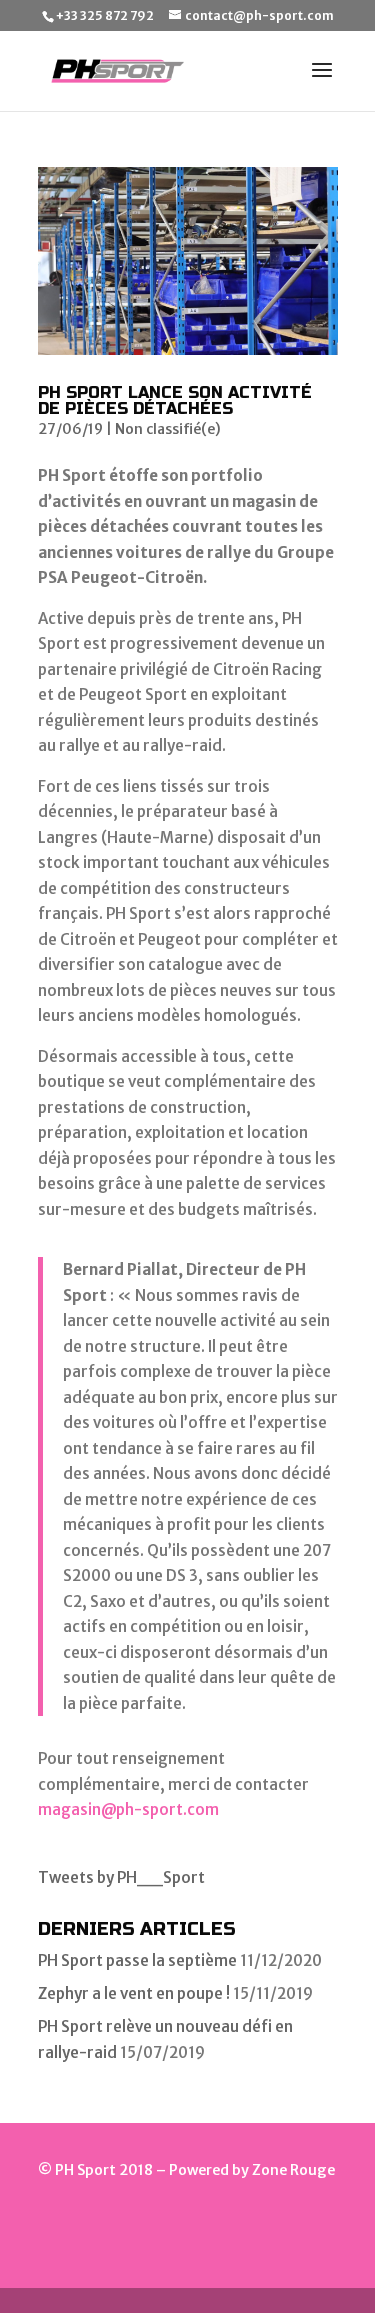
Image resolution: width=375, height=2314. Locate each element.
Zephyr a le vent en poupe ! (134, 1993)
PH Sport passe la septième (137, 1960)
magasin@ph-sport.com (128, 1809)
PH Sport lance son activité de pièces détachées (175, 400)
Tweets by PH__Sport (121, 1877)
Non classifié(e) (168, 429)
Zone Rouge (293, 2170)
